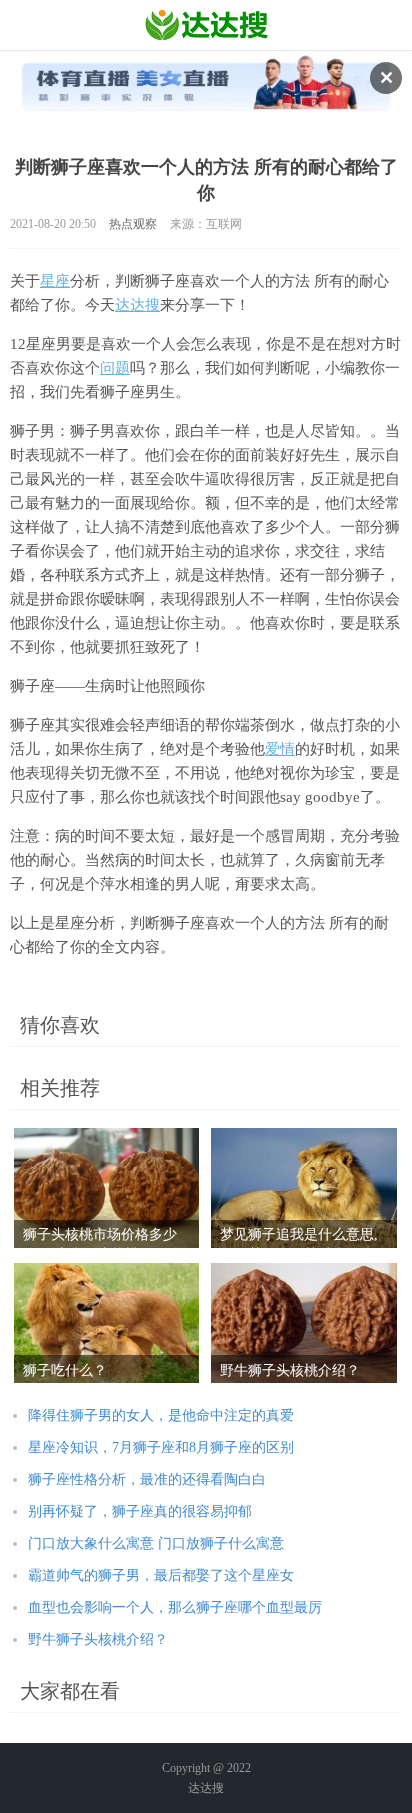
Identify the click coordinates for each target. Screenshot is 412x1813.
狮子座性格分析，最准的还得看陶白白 (147, 1479)
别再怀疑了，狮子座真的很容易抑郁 (140, 1511)
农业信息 (206, 25)
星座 (55, 281)
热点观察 (133, 224)
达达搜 (137, 305)
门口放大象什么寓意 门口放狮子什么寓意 (156, 1543)
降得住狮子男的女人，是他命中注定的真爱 (161, 1415)
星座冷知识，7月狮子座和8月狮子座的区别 (161, 1447)
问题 (115, 368)
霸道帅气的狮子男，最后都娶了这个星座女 (161, 1575)
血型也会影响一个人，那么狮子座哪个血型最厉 (175, 1607)
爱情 (280, 749)
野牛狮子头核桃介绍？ (98, 1639)
